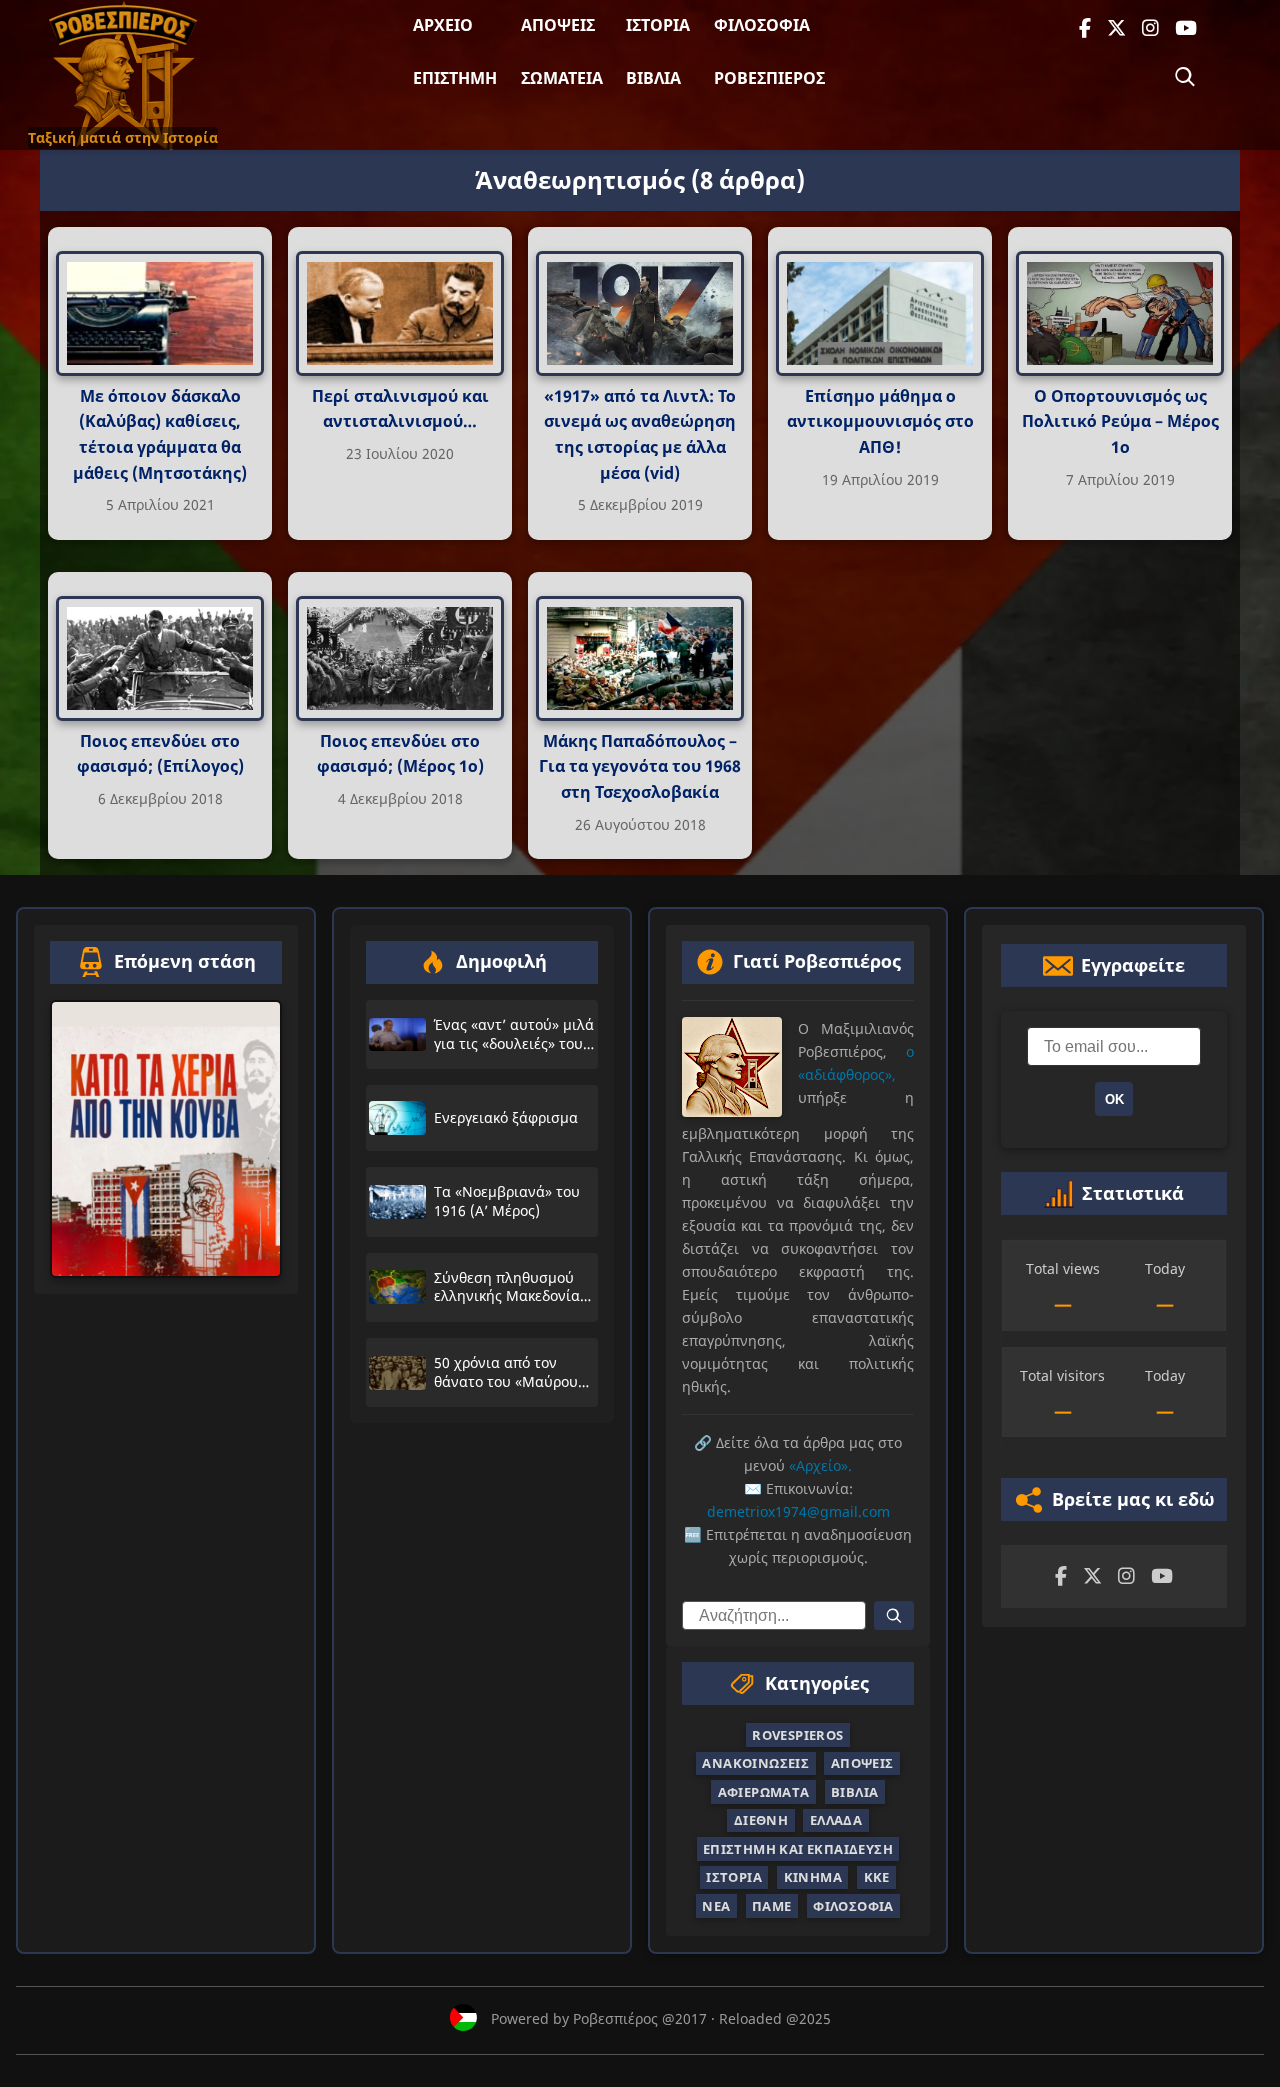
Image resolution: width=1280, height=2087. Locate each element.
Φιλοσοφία (762, 25)
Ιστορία (658, 25)
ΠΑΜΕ (772, 1906)
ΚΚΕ (877, 1877)
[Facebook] (1085, 28)
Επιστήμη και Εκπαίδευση (798, 1849)
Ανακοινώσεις (755, 1763)
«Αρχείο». (820, 1465)
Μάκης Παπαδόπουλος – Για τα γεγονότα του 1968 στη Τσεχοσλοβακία (640, 765)
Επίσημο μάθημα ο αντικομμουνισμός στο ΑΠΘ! (880, 421)
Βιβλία (653, 78)
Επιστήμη (455, 78)
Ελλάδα (836, 1820)
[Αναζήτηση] (1185, 77)
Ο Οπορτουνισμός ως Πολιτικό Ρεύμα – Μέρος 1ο (1120, 421)
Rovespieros (797, 1735)
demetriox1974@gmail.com (798, 1511)
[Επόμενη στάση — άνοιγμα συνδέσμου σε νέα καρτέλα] (166, 1139)
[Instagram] (1150, 28)
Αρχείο (443, 25)
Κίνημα (813, 1877)
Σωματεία (562, 78)
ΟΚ (1114, 1099)
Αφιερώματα (764, 1792)
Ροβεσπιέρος (769, 78)
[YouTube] (1186, 28)
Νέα (716, 1906)
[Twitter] (1116, 28)
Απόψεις (558, 25)
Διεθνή (761, 1820)
